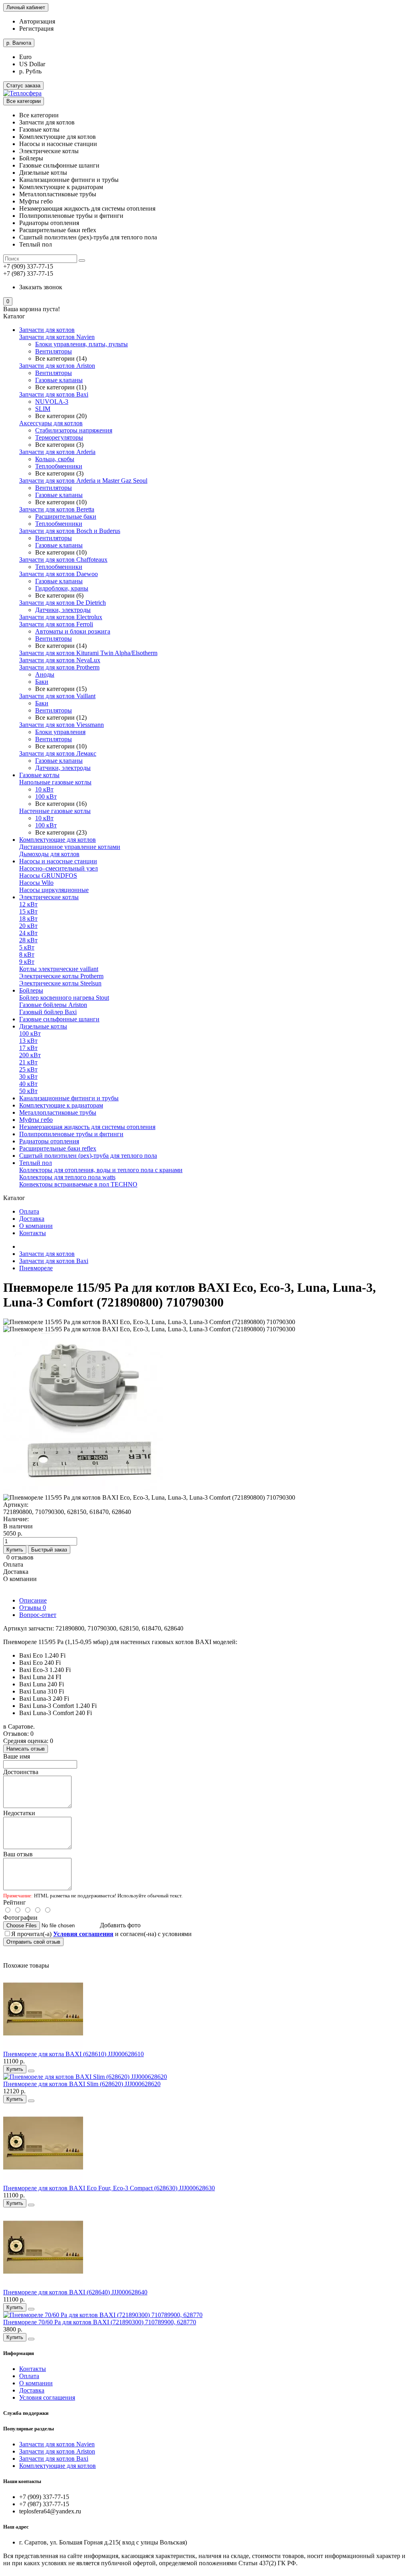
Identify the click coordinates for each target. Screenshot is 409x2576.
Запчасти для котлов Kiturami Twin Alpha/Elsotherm (88, 653)
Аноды (45, 674)
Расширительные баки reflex (58, 1148)
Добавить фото (120, 1925)
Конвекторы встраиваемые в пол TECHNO (78, 1184)
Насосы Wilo (36, 883)
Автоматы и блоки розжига (73, 631)
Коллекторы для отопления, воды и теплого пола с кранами (101, 1170)
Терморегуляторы (59, 437)
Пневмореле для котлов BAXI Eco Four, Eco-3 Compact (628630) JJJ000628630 (109, 2188)
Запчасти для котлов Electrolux (61, 617)
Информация (19, 2353)
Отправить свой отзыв (33, 1942)
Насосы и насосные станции (58, 861)
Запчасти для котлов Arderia (57, 452)
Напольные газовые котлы (55, 782)
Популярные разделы (29, 2429)
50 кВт (28, 1091)
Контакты (33, 1233)
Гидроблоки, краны (62, 588)
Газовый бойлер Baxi (48, 1012)
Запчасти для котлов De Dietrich (63, 603)
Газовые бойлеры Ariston (53, 1005)
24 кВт (28, 933)
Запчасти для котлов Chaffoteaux (63, 560)
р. (19, 43)
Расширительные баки (66, 516)
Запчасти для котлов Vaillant (57, 696)
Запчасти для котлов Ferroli (56, 624)
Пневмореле (36, 1268)
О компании (36, 1226)
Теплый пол (36, 1163)
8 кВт (27, 954)
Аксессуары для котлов (51, 423)
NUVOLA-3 (52, 402)
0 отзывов (20, 1557)
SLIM (43, 409)
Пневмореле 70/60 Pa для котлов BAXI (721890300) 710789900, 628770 (100, 2322)
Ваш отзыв (18, 1854)
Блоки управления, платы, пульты (81, 344)
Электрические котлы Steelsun (60, 983)
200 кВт (30, 1055)
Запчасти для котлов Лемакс (58, 753)
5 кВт (27, 947)
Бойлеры (31, 990)
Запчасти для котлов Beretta (57, 509)
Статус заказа (23, 86)
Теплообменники (59, 466)
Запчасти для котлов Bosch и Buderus (70, 531)
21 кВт (28, 1062)
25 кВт (28, 1069)
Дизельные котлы (43, 1026)
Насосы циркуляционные (54, 890)
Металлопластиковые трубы (58, 1112)
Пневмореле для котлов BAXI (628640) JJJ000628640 (75, 2292)
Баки (42, 682)
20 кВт (28, 926)
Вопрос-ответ (38, 1615)
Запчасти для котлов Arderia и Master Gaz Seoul (83, 481)
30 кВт (28, 1077)
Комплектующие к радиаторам (61, 1105)
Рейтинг (15, 1902)
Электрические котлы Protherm (61, 976)
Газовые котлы (39, 775)
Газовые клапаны (59, 380)
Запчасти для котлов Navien (57, 337)
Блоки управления (60, 732)
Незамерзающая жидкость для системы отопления (87, 1127)
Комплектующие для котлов (58, 840)
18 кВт (28, 919)
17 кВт (28, 1048)
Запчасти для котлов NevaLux (60, 660)
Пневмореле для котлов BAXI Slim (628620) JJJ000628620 (82, 2084)
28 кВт (28, 940)
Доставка (32, 1219)
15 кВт (28, 911)
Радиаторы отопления (49, 1141)
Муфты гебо (36, 1120)
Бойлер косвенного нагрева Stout (64, 998)
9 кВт (27, 962)
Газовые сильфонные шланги (59, 1019)
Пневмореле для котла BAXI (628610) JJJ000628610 (73, 2054)
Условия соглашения (47, 2397)
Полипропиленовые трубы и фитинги (71, 1134)
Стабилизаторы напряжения (74, 430)
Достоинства (21, 1772)
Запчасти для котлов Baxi (54, 394)
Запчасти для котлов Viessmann (62, 725)
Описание (33, 1600)
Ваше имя (17, 1756)
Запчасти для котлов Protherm (59, 667)
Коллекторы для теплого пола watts (67, 1177)
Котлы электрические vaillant (59, 969)
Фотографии (20, 1918)
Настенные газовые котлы (55, 811)
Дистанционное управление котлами (70, 847)
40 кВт (28, 1084)
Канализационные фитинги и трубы (69, 1098)
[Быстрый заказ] (31, 2071)
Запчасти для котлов (47, 330)
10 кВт (44, 789)
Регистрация (36, 29)
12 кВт (28, 904)
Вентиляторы (54, 351)
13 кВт (28, 1041)
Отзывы (33, 1608)
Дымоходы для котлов (49, 854)
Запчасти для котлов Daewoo (59, 574)
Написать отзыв (26, 1749)
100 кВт (46, 796)
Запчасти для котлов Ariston (57, 366)
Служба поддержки (26, 2413)
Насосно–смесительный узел (59, 868)
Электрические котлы (49, 897)
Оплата (29, 1211)
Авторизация (37, 21)
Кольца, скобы (55, 459)
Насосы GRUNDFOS (48, 875)
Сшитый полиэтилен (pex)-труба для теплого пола (88, 1156)
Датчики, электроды (63, 610)
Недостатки (19, 1813)
